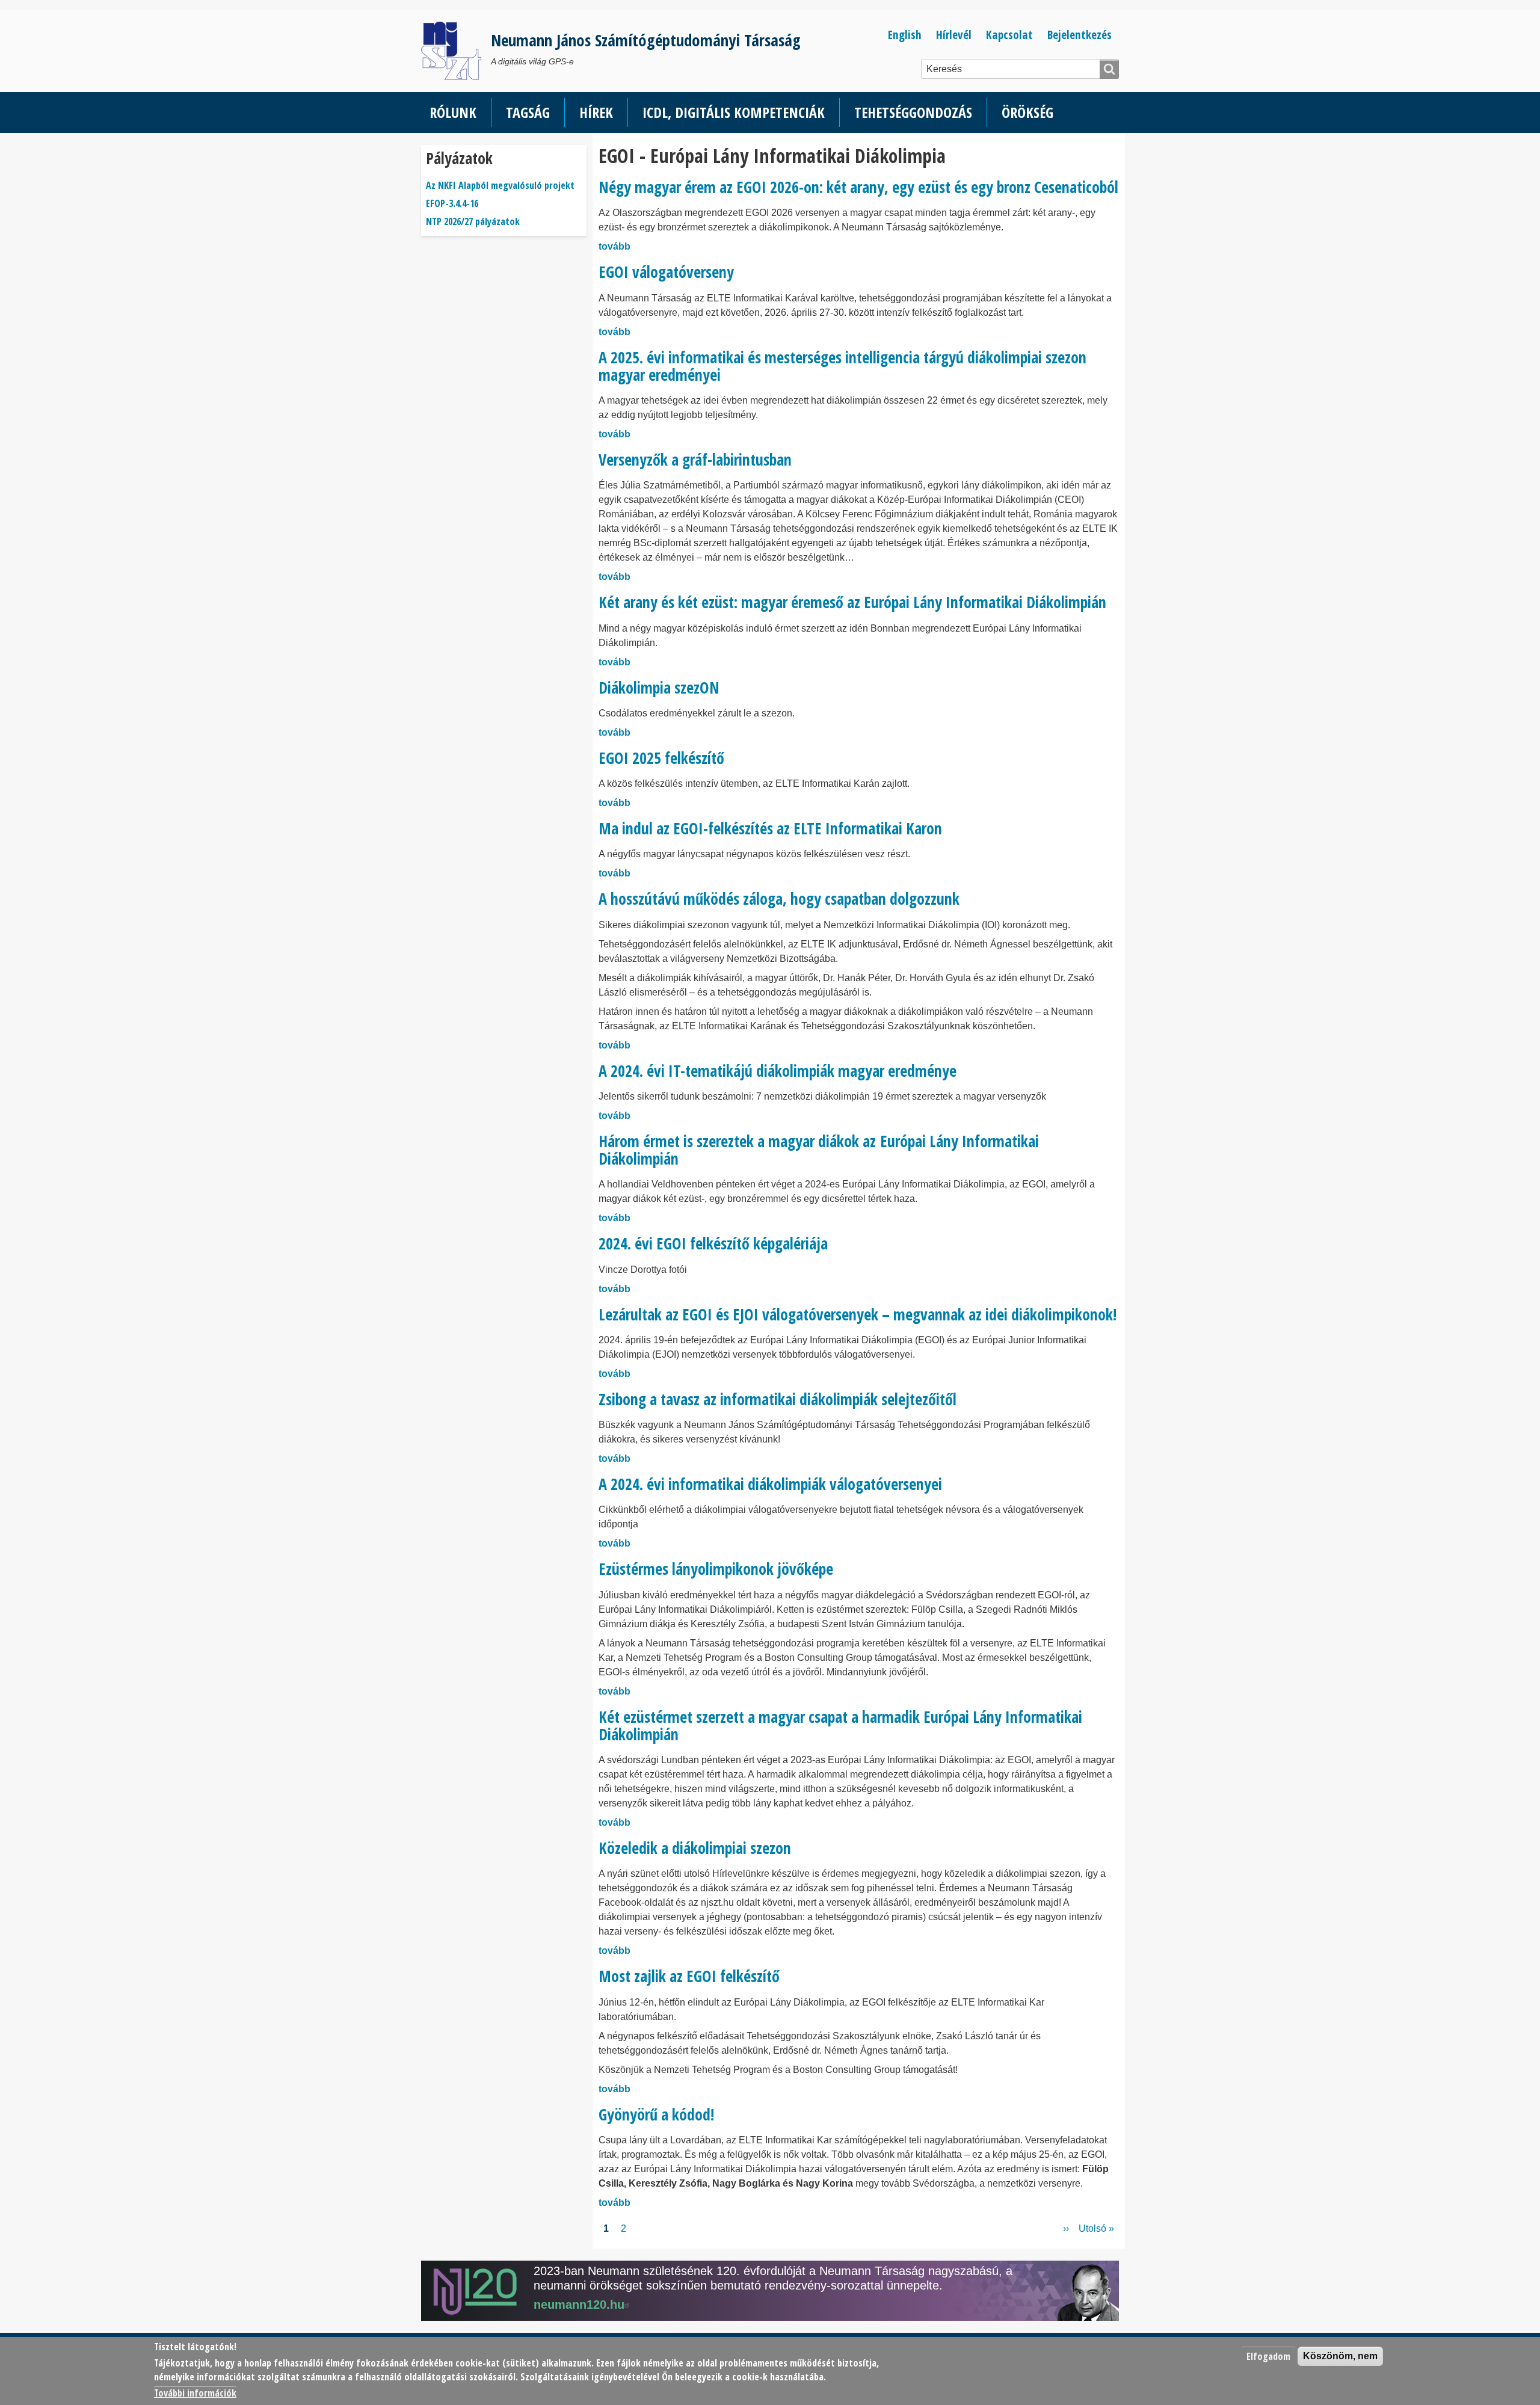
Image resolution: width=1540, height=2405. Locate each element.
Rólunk (453, 112)
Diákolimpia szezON (659, 688)
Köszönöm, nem (1340, 2356)
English (905, 35)
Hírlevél (954, 35)
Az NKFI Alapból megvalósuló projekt (500, 185)
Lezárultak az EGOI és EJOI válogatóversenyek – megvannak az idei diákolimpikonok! (858, 1314)
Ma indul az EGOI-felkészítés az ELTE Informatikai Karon (770, 828)
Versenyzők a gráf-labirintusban (695, 460)
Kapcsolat (1009, 35)
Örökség (1027, 112)
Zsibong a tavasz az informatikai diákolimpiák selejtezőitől (778, 1399)
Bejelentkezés (1080, 35)
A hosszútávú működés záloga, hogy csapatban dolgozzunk (779, 899)
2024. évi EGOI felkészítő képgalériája (713, 1243)
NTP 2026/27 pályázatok (473, 221)
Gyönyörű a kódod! (656, 2114)
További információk (195, 2393)
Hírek (596, 112)
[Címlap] (456, 51)
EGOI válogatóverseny (666, 272)
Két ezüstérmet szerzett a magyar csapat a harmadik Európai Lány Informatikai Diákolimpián (840, 1726)
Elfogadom (1268, 2356)
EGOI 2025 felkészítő (661, 758)
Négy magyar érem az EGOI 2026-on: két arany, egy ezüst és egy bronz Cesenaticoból (858, 187)
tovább (614, 246)
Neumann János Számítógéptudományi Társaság (646, 40)
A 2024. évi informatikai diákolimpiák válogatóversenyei (770, 1484)
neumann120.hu (579, 2305)
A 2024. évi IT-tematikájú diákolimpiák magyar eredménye (778, 1071)
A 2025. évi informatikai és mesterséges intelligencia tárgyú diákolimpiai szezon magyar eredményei (842, 366)
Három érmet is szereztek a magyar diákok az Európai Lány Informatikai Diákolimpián (819, 1150)
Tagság (528, 112)
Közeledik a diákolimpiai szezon (695, 1848)
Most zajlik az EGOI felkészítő (689, 1976)
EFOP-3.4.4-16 (452, 203)
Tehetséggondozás (913, 112)
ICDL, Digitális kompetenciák (734, 112)
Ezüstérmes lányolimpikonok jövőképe (716, 1569)
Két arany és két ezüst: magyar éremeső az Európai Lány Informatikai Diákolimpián (852, 602)
